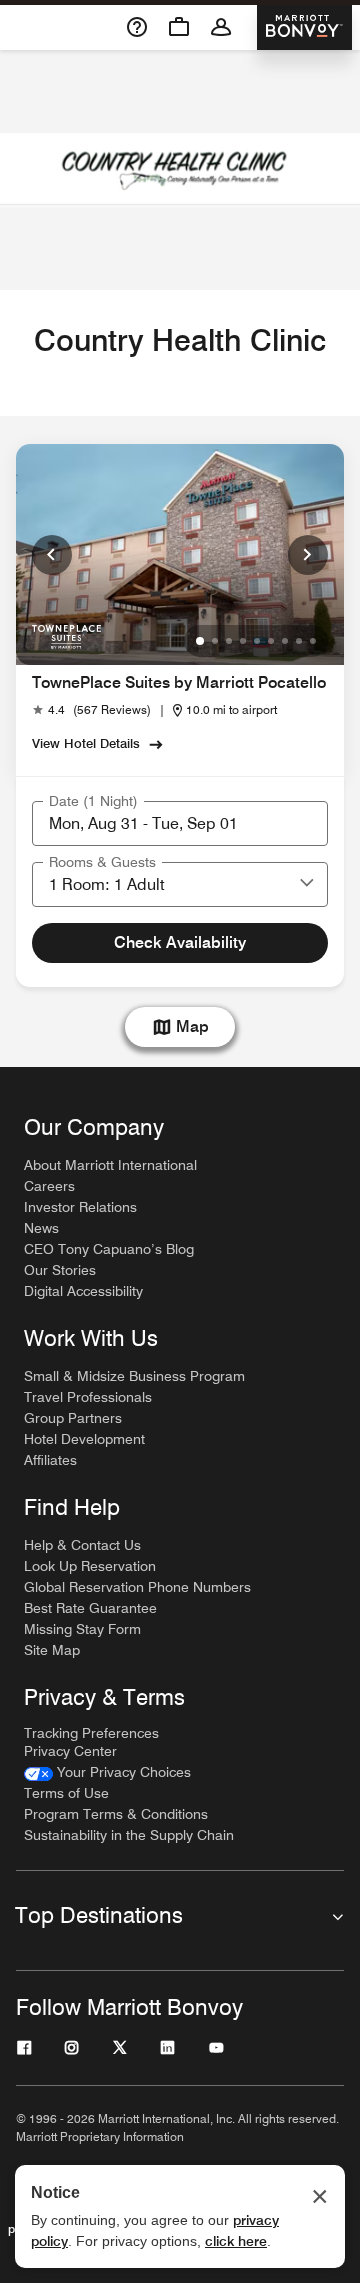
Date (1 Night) (93, 801)
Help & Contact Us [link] (82, 1545)
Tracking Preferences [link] (91, 1733)
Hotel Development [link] (84, 1439)
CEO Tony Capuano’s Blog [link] (109, 1249)
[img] (66, 635)
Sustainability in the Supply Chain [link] (129, 1835)
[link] (91, 710)
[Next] (308, 555)
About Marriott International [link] (110, 1165)
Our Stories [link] (60, 1270)
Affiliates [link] (50, 1460)
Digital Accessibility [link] (83, 1291)
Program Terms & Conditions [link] (116, 1814)
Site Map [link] (52, 1650)
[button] (307, 884)
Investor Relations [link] (80, 1207)
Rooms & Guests (102, 862)
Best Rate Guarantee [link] (90, 1608)
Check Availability (180, 942)
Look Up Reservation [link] (90, 1566)
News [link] (41, 1228)
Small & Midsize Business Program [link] (134, 1376)
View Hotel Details (86, 743)
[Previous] (52, 555)
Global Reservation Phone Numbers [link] (137, 1587)
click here (236, 2241)
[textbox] (180, 823)
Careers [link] (49, 1186)
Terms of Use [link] (66, 1793)
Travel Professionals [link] (88, 1397)
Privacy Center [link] (70, 1751)
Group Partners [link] (73, 1418)
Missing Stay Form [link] (82, 1629)
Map (192, 1026)
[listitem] (180, 170)
